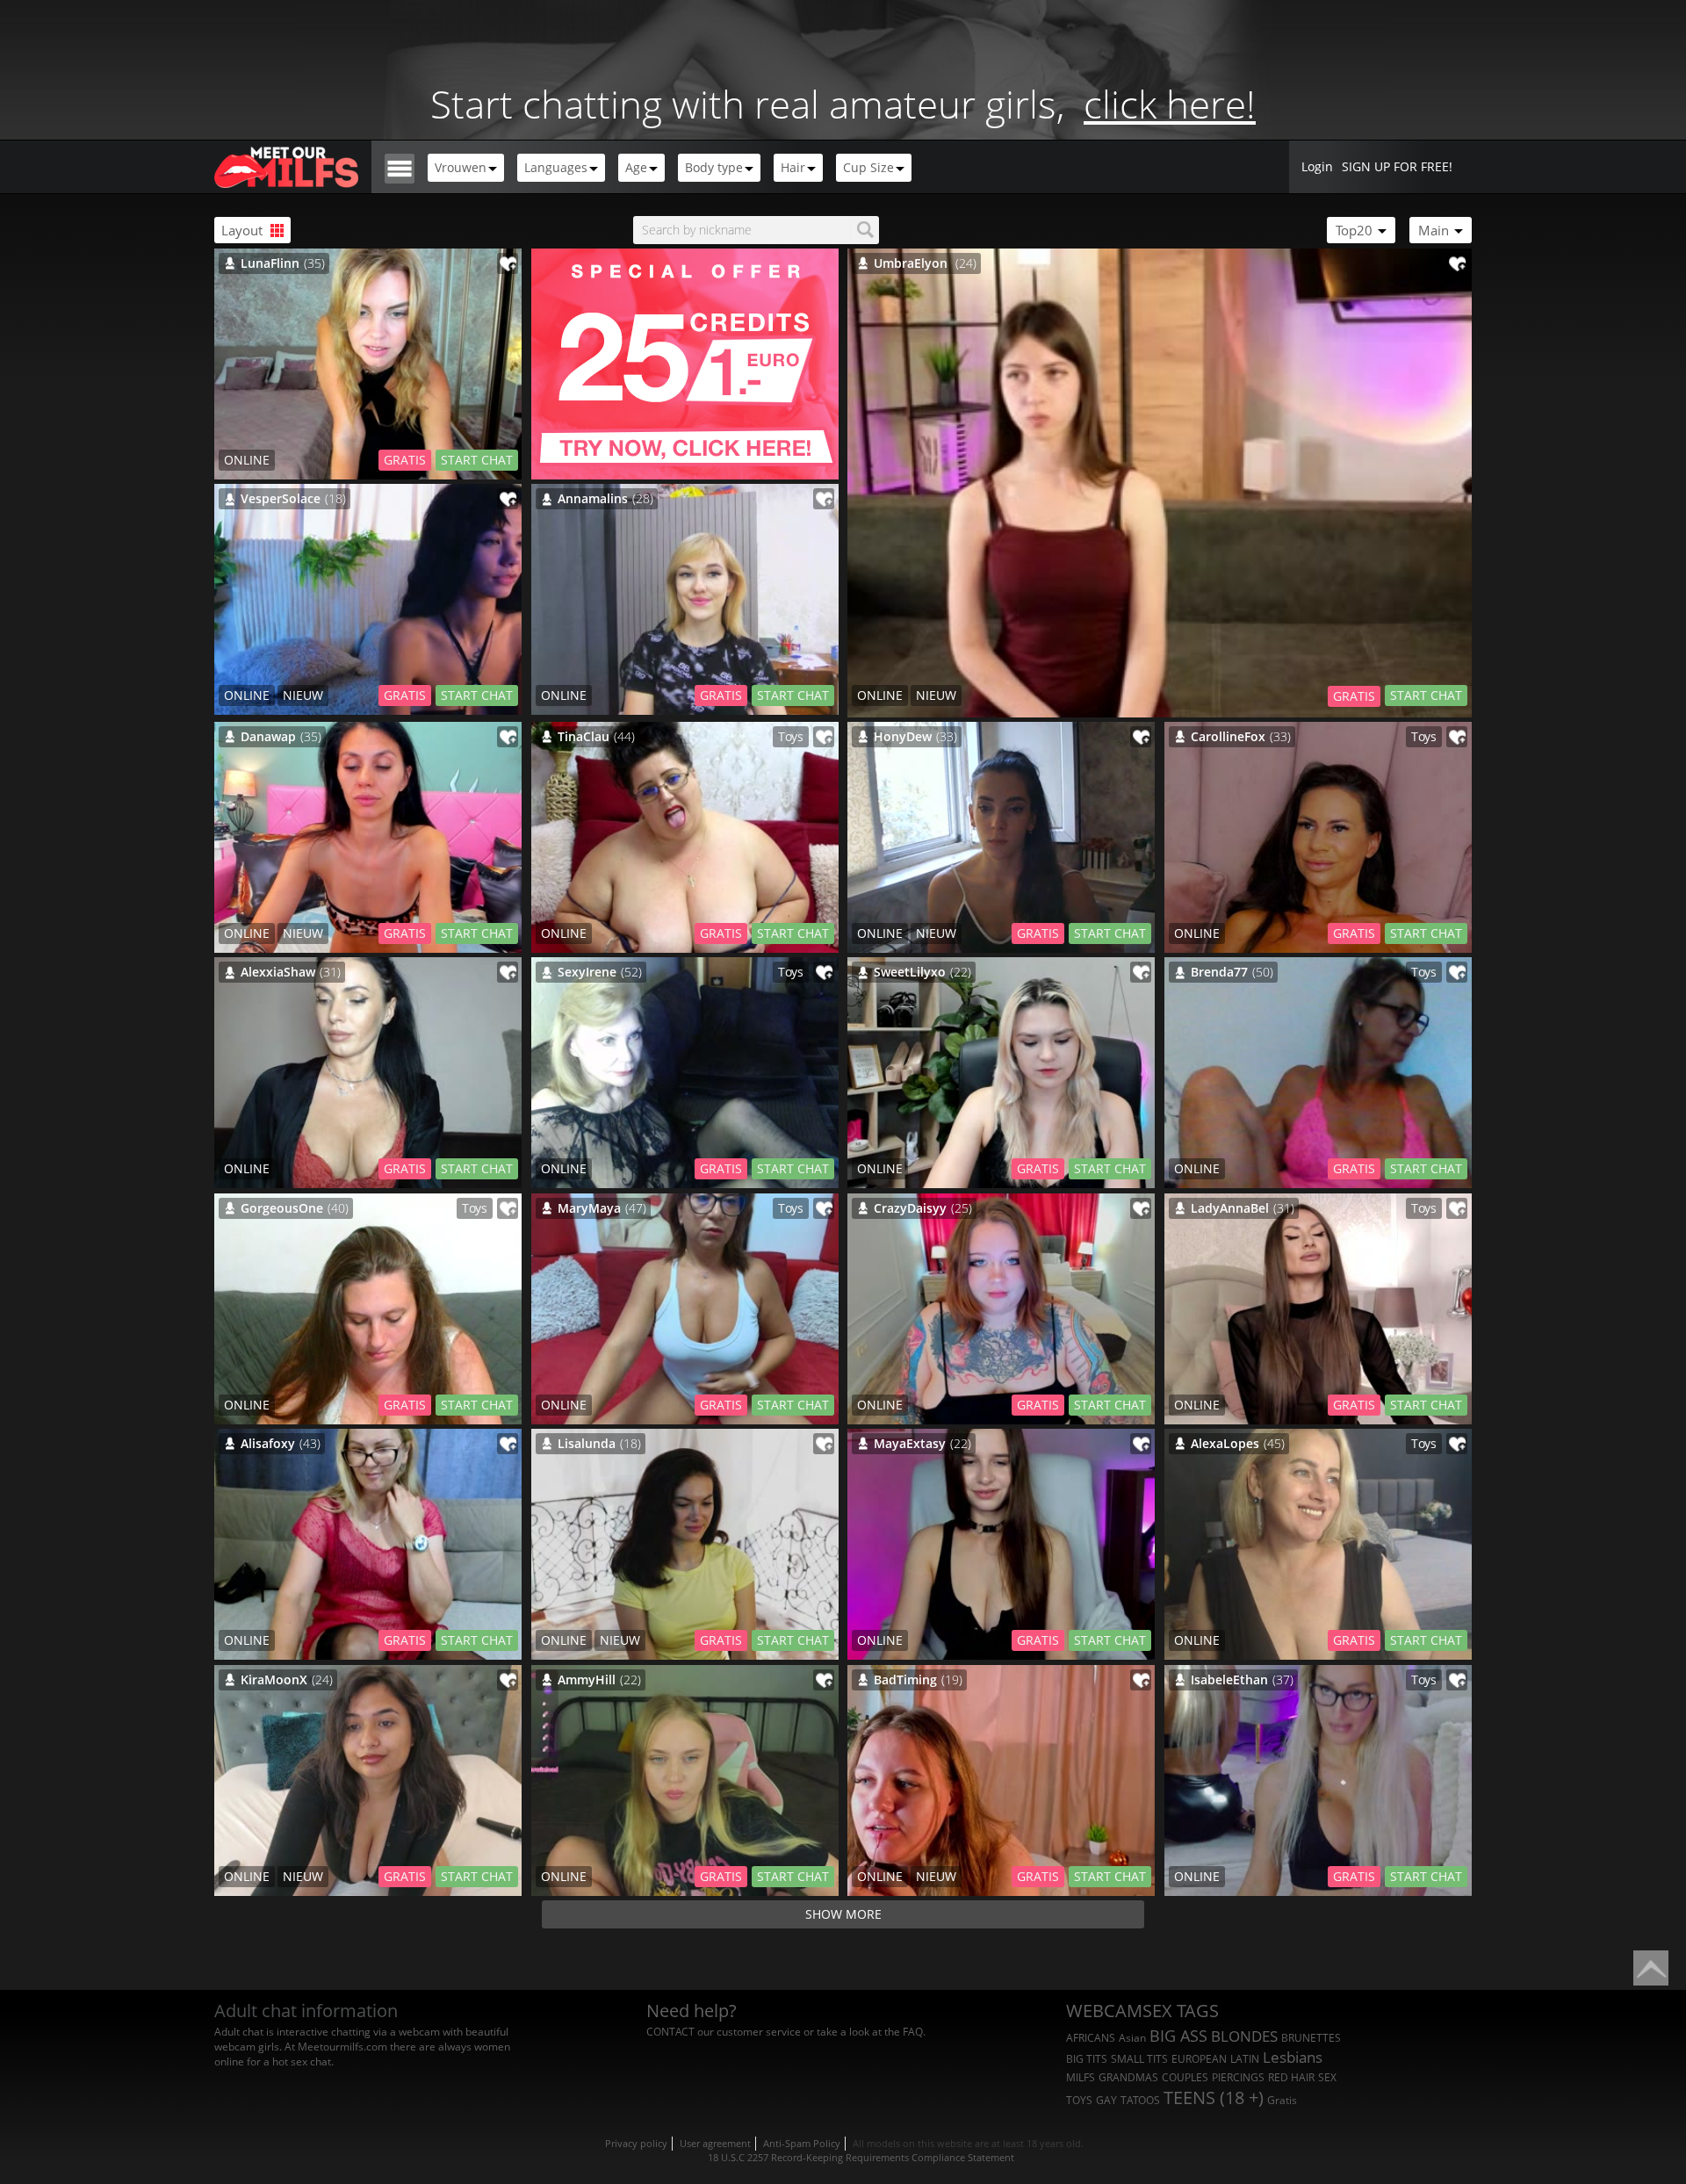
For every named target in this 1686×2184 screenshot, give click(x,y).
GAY (1106, 2100)
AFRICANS (1091, 2038)
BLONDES (1244, 2036)
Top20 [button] (1356, 230)
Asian (1132, 2038)
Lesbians (1293, 2057)
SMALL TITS (1139, 2059)
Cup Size (868, 167)
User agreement (715, 2143)
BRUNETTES (1311, 2038)
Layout (244, 230)
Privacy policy (636, 2143)
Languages (556, 167)
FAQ (913, 2032)
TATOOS (1140, 2100)
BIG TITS (1087, 2059)
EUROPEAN (1199, 2059)
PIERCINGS (1238, 2077)
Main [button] (1435, 230)
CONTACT (670, 2032)
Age (636, 167)
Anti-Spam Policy (802, 2143)
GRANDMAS (1128, 2077)
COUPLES (1185, 2077)
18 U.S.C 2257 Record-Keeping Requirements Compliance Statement (861, 2157)
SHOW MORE (843, 1914)
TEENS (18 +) (1214, 2098)
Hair (793, 167)
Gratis (1282, 2100)
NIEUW (936, 695)
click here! (1170, 104)
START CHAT (1426, 695)
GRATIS (1354, 696)
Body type (714, 167)
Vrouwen (461, 167)
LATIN (1245, 2059)
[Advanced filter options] (400, 167)
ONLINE (880, 695)
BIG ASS (1178, 2036)
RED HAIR (1291, 2077)
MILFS (1081, 2077)
